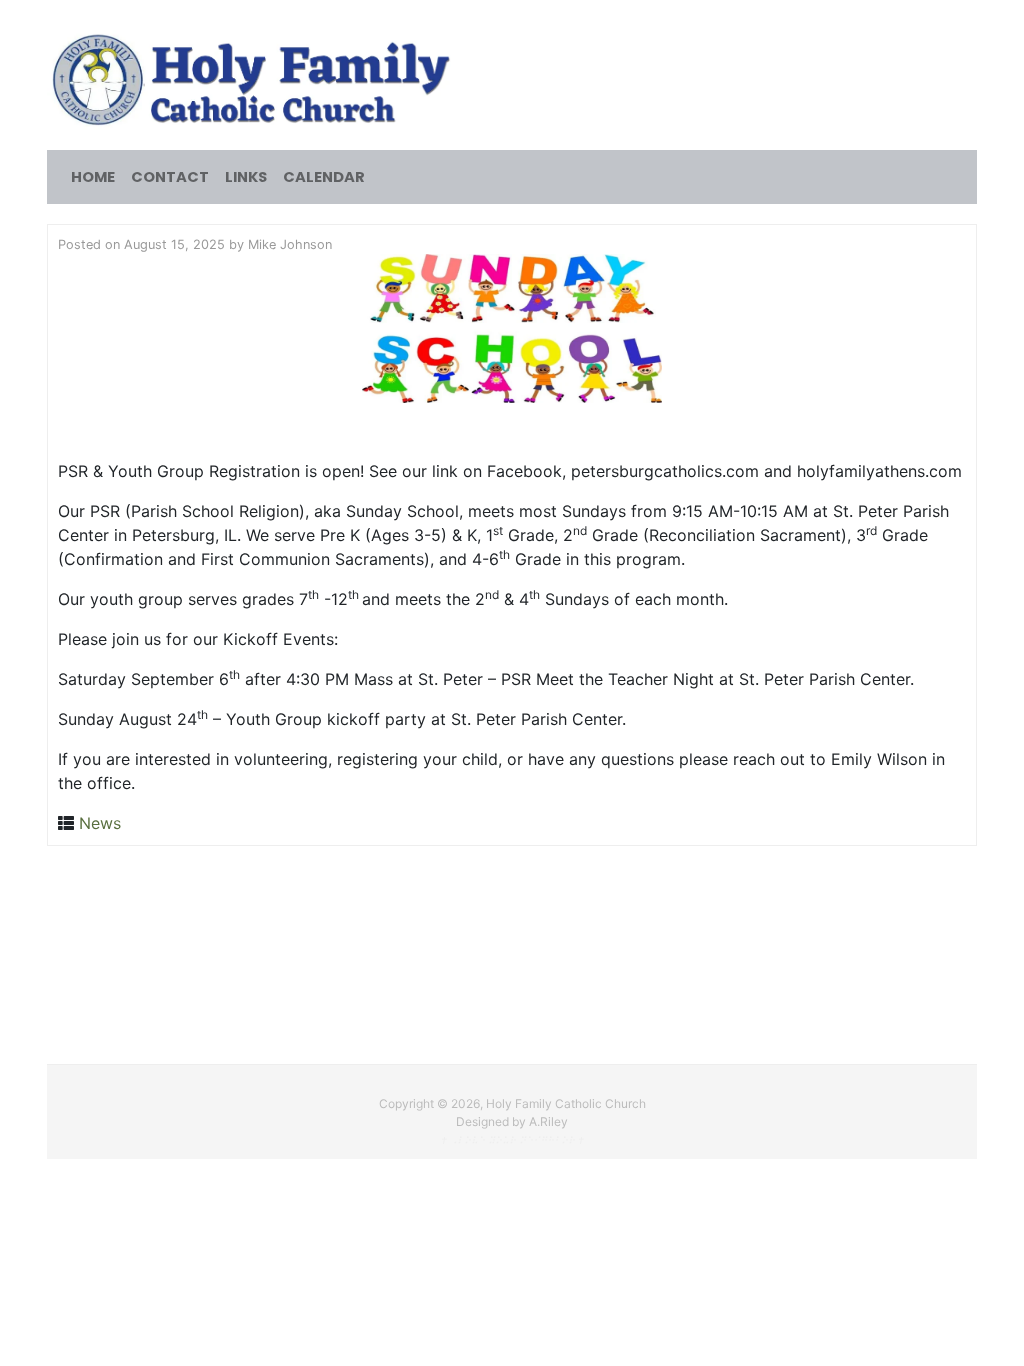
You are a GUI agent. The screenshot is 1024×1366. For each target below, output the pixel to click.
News (100, 823)
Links (246, 177)
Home (93, 177)
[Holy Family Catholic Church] (254, 78)
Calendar (324, 177)
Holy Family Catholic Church (566, 1103)
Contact (170, 177)
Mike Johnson (290, 244)
